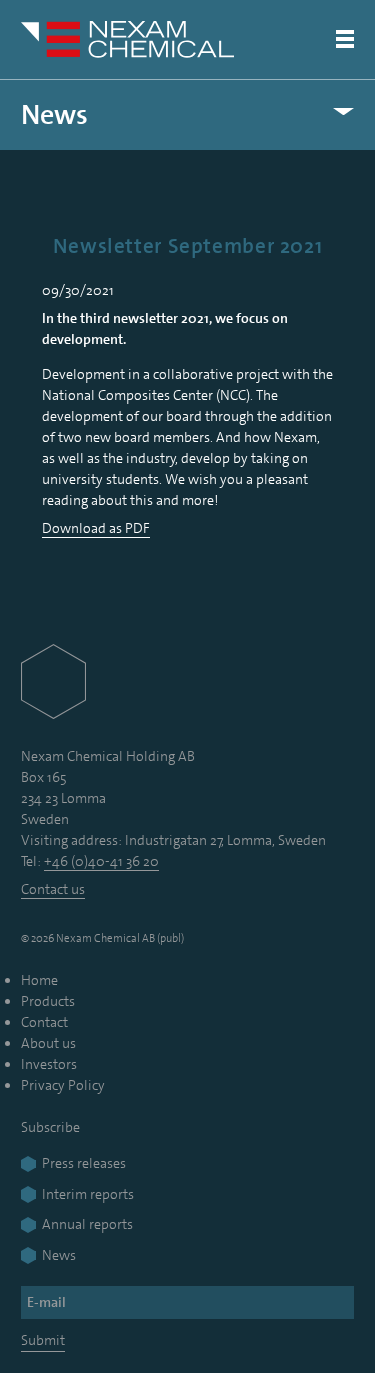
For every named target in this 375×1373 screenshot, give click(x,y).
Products (48, 1001)
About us (48, 1043)
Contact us (53, 889)
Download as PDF (96, 528)
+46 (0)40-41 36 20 (101, 861)
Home (39, 980)
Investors (49, 1064)
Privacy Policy (63, 1085)
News (54, 115)
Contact (44, 1022)
